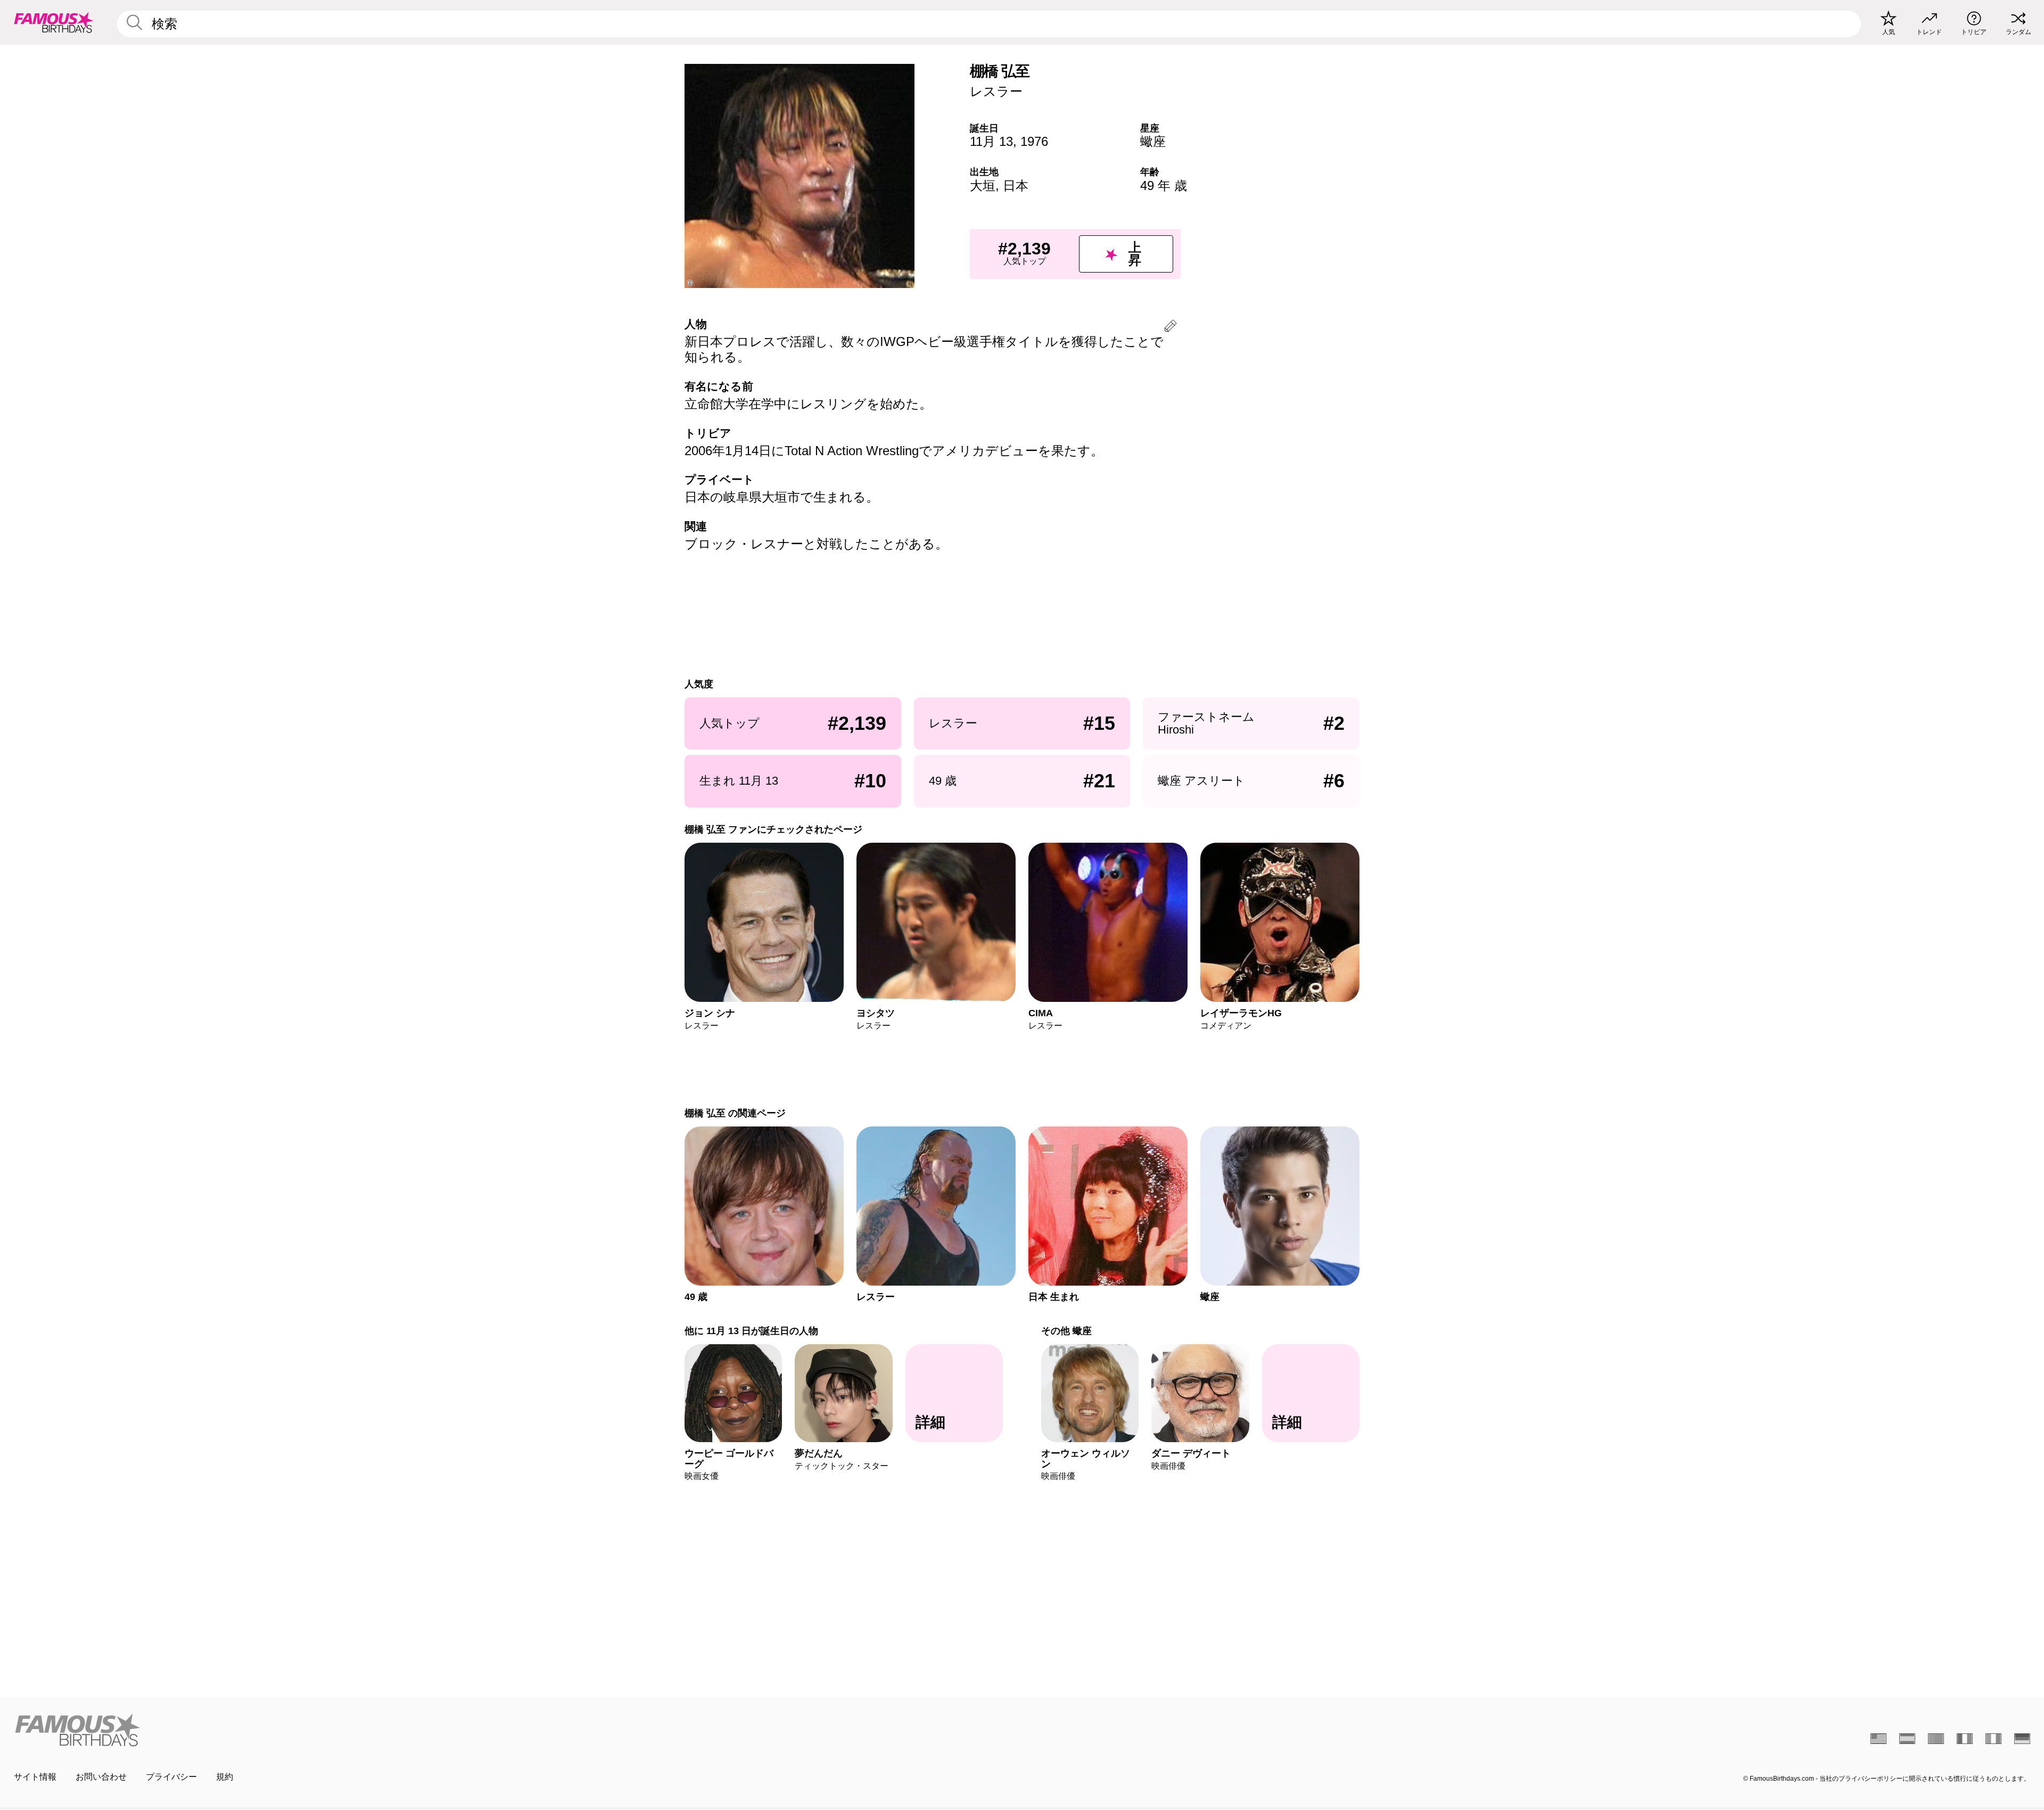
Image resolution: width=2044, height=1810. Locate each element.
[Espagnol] (1907, 1739)
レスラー (996, 91)
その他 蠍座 (1066, 1331)
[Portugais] (1936, 1739)
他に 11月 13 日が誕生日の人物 (751, 1331)
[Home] (515, 1730)
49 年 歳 (1164, 186)
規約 (225, 1777)
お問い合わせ (101, 1777)
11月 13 (991, 141)
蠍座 (1153, 141)
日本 (1016, 186)
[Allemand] (2022, 1739)
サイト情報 (35, 1777)
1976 (1034, 141)
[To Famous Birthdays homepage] (54, 22)
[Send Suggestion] (1171, 328)
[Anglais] (1878, 1739)
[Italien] (1993, 1739)
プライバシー (171, 1777)
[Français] (1965, 1739)
